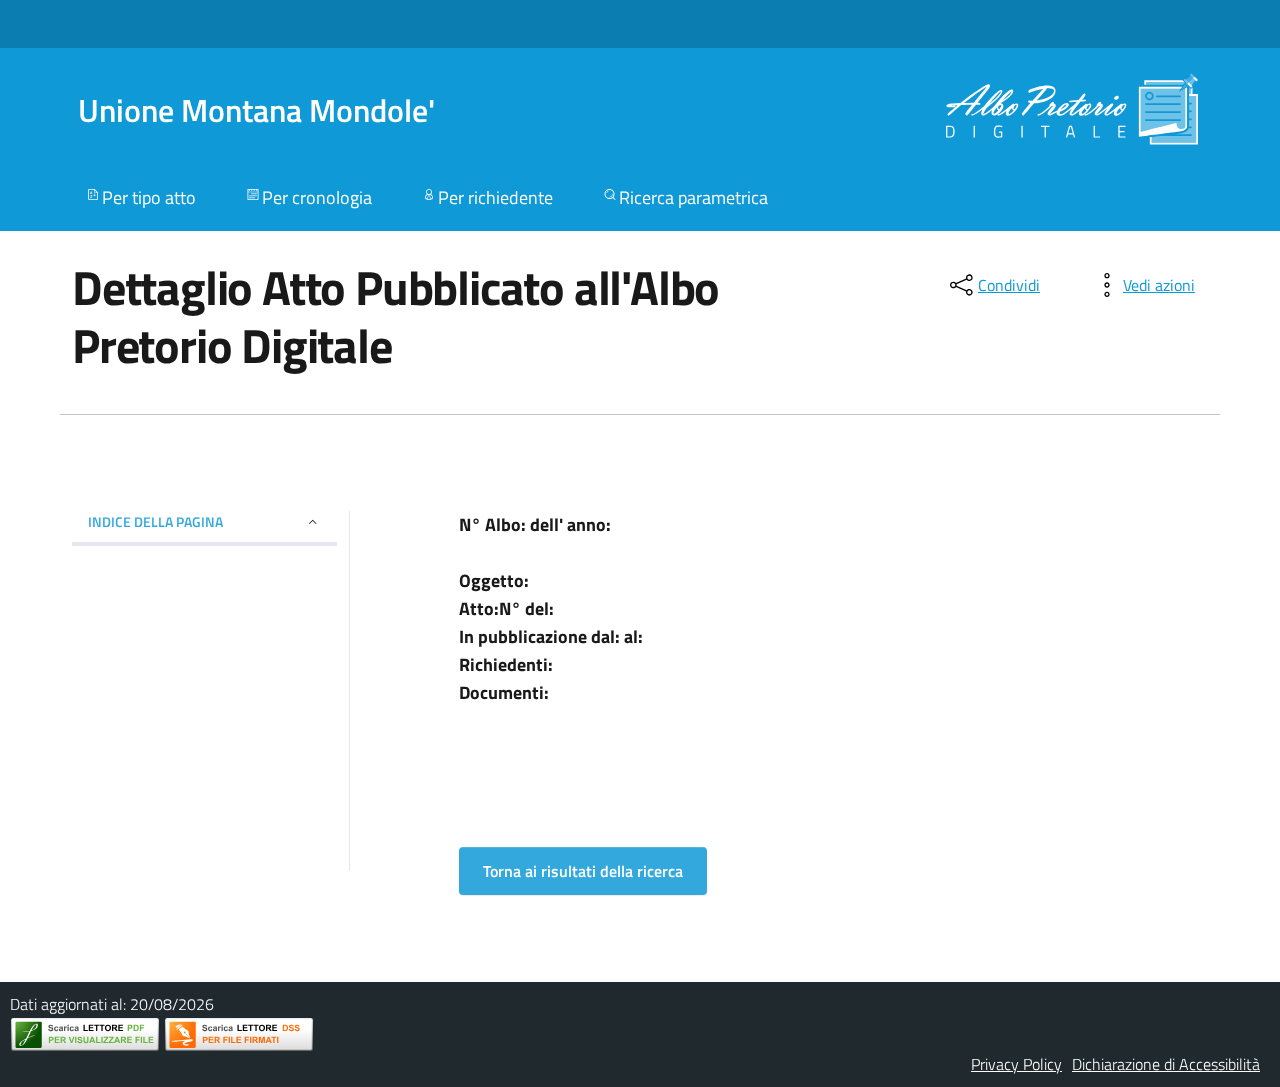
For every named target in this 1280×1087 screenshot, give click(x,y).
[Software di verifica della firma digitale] (239, 1034)
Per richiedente (495, 197)
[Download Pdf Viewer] (85, 1034)
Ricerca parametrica (693, 197)
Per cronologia (317, 197)
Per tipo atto (149, 197)
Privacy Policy (1016, 1064)
